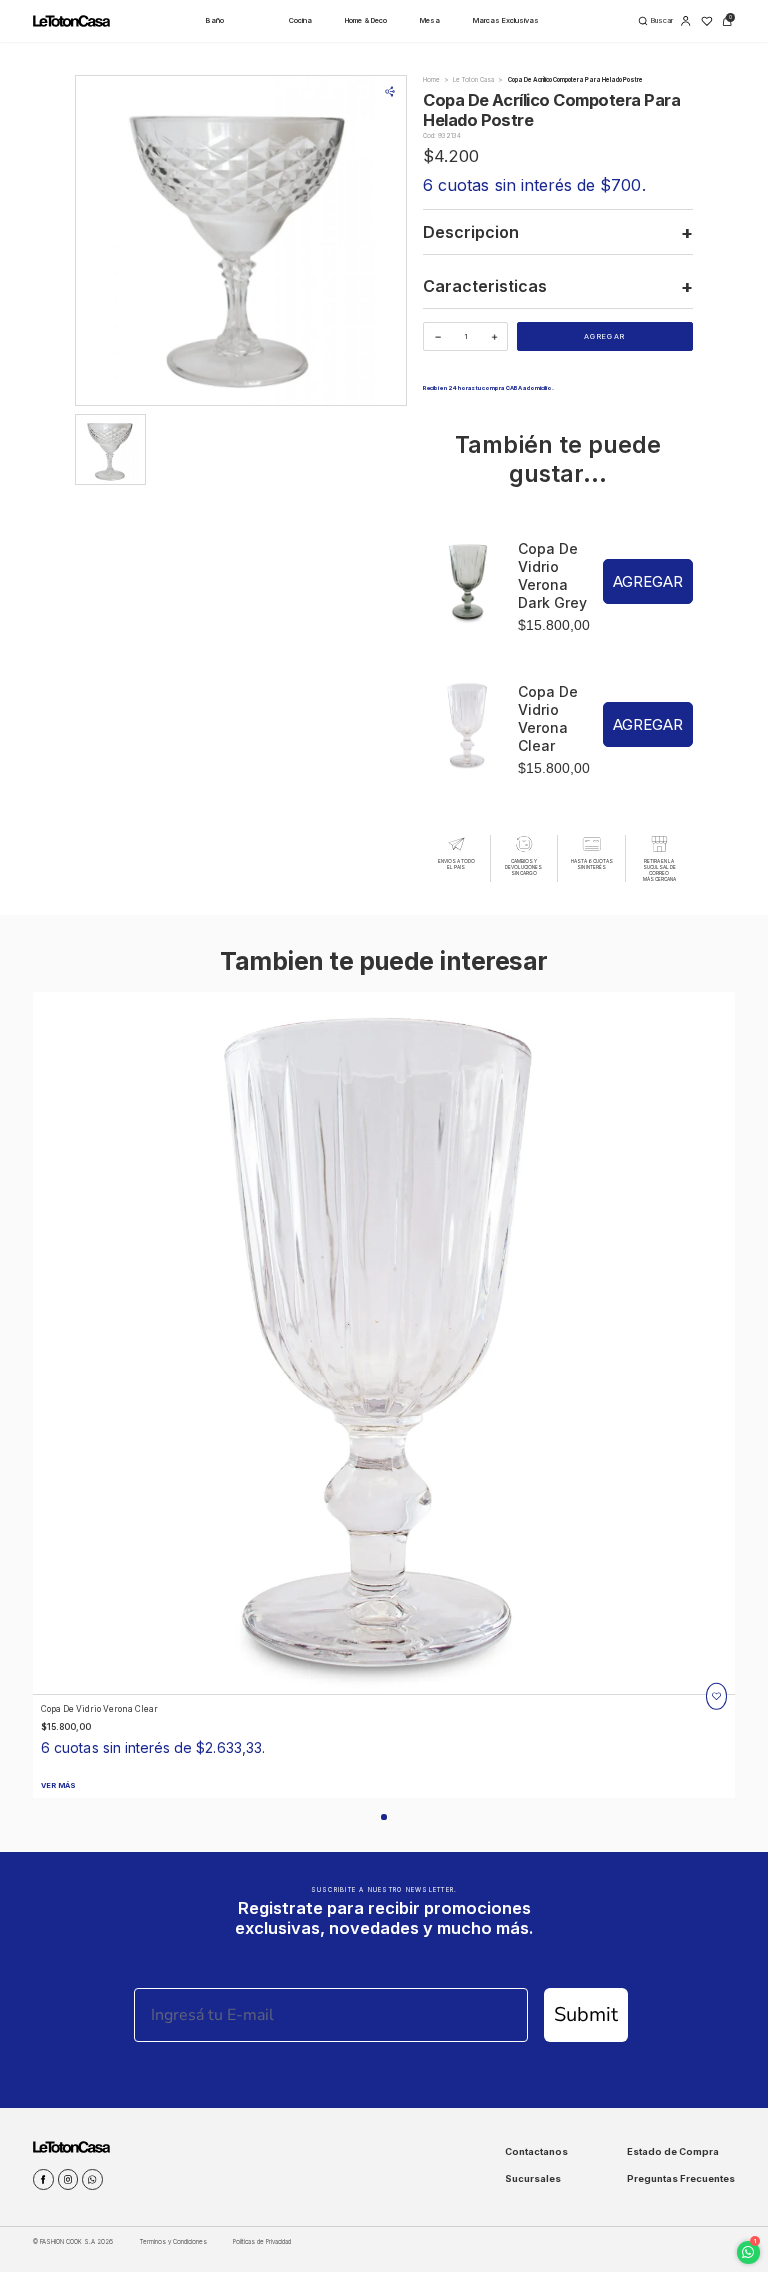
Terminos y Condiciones (173, 2241)
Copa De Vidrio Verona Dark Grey (552, 575)
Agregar (604, 336)
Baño (215, 20)
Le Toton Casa (473, 79)
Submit (586, 2014)
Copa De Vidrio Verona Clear (548, 718)
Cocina (300, 20)
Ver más (58, 1785)
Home (431, 79)
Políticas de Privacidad (262, 2241)
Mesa (430, 20)
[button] (383, 1816)
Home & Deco (366, 20)
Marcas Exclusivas (506, 20)
